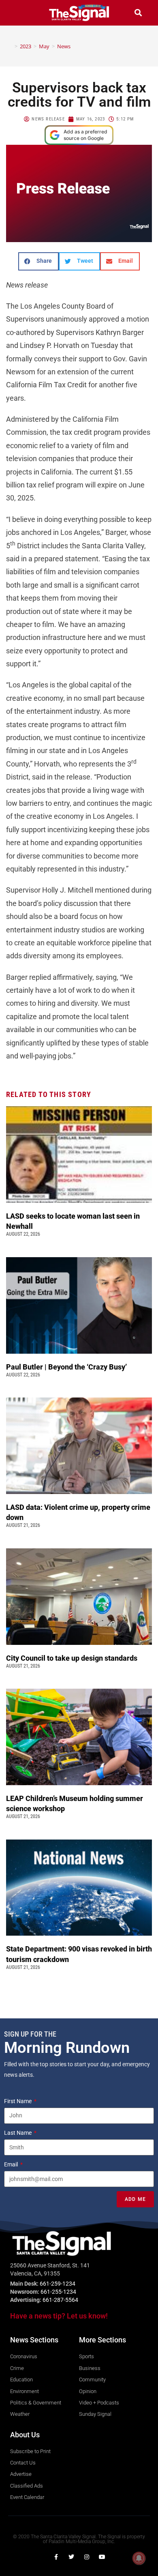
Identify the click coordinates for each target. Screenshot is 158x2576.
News (64, 46)
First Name (18, 2101)
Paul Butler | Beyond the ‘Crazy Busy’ (66, 1367)
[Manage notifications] (139, 2558)
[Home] (10, 46)
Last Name (18, 2133)
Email (12, 2164)
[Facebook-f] (56, 2557)
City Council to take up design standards (73, 1658)
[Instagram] (87, 2557)
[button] (20, 13)
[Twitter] (71, 2557)
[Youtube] (102, 2557)
